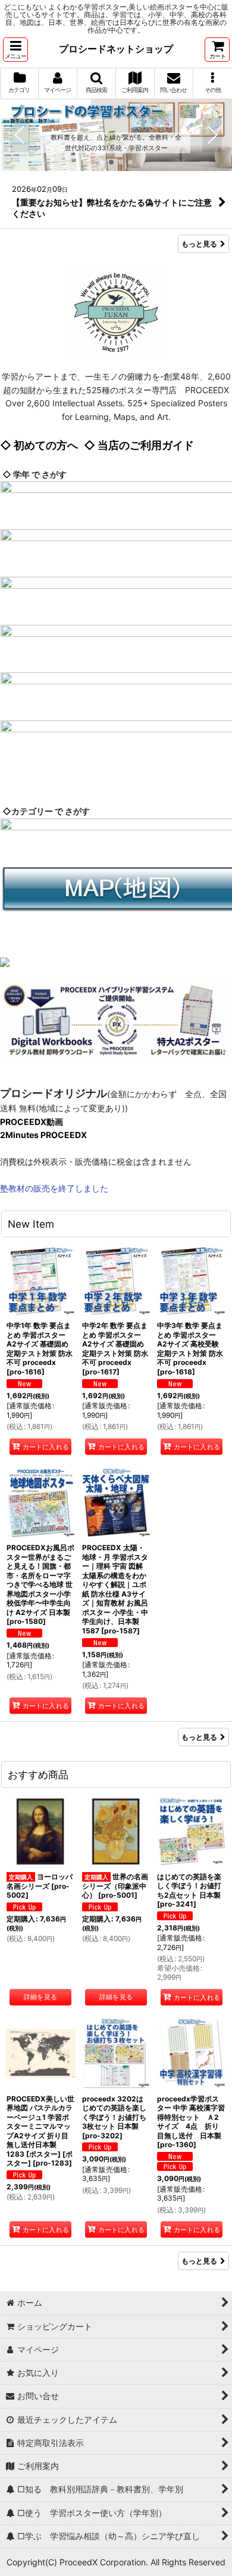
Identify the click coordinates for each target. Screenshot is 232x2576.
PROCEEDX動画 (32, 1122)
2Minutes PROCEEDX (43, 1135)
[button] (15, 50)
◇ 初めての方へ (39, 445)
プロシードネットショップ (116, 49)
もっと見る (199, 244)
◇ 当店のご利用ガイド (139, 445)
